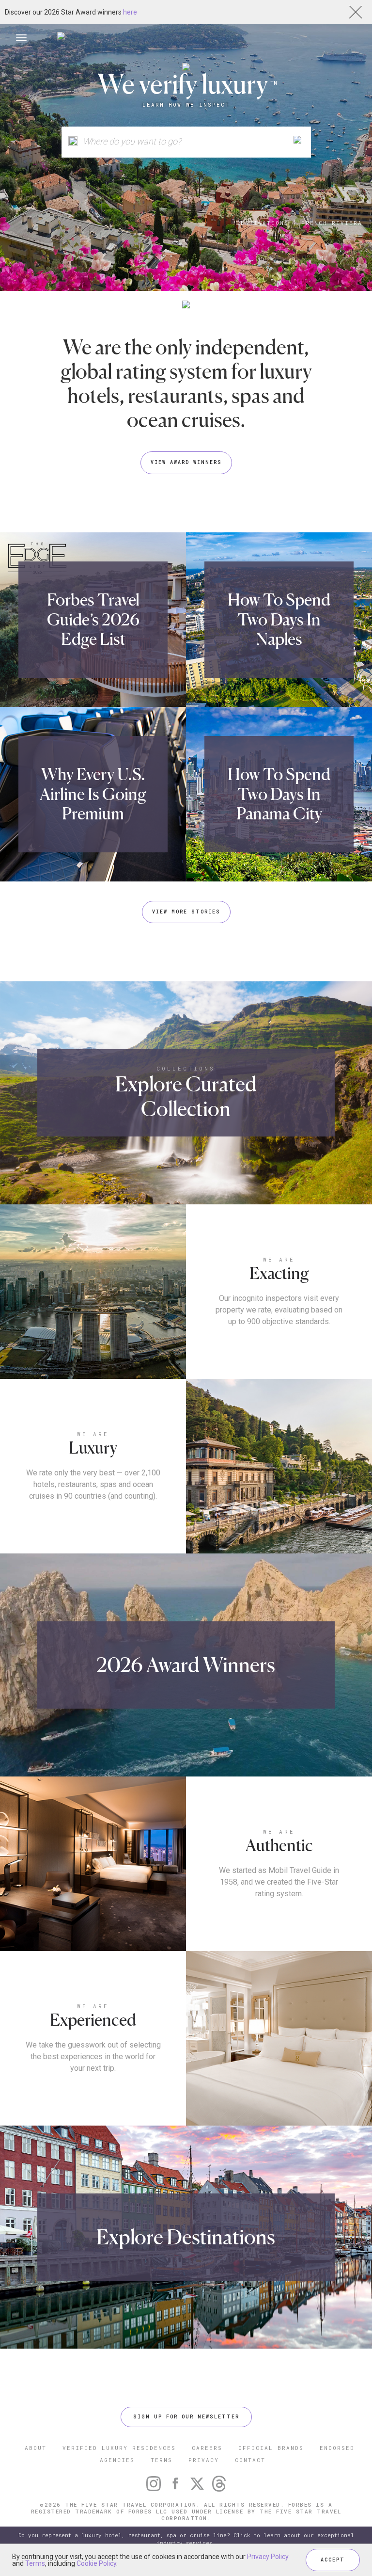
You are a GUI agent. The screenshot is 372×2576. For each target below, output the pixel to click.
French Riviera (332, 223)
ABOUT (36, 2448)
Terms (35, 2563)
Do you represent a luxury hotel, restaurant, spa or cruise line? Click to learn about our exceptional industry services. (186, 2539)
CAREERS (207, 2448)
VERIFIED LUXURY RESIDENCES (119, 2448)
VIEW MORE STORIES (186, 912)
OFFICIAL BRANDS (271, 2448)
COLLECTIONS (186, 1068)
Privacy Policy (268, 2557)
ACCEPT (333, 2560)
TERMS (162, 2460)
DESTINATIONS (263, 223)
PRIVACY (204, 2460)
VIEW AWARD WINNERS (186, 462)
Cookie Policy (96, 2563)
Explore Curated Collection (186, 1096)
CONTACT (250, 2460)
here (130, 12)
